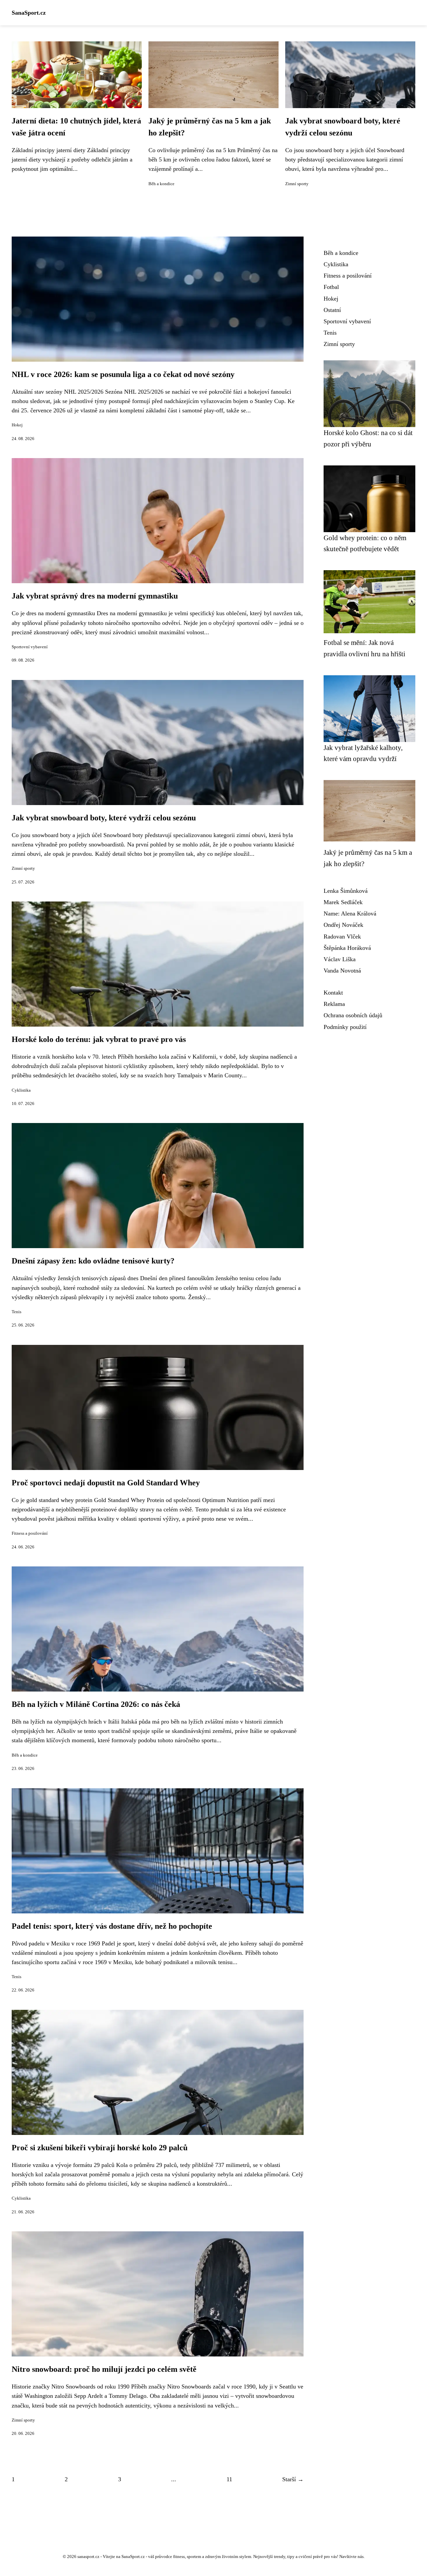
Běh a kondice (161, 184)
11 (229, 2479)
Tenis (17, 1312)
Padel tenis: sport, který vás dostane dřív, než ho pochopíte (112, 1926)
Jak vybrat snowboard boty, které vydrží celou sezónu (104, 818)
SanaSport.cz (29, 13)
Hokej (17, 425)
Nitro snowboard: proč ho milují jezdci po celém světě (104, 2369)
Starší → (293, 2479)
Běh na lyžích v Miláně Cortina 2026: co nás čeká (96, 1704)
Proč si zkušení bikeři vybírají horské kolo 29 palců (100, 2148)
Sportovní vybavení (30, 647)
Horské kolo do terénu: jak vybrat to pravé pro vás (99, 1039)
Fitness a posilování (30, 1533)
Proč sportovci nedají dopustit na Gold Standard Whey (106, 1483)
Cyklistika (21, 1090)
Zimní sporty (297, 184)
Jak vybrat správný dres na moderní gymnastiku (95, 596)
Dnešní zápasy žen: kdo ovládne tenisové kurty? (93, 1261)
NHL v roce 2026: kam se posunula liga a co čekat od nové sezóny (123, 374)
